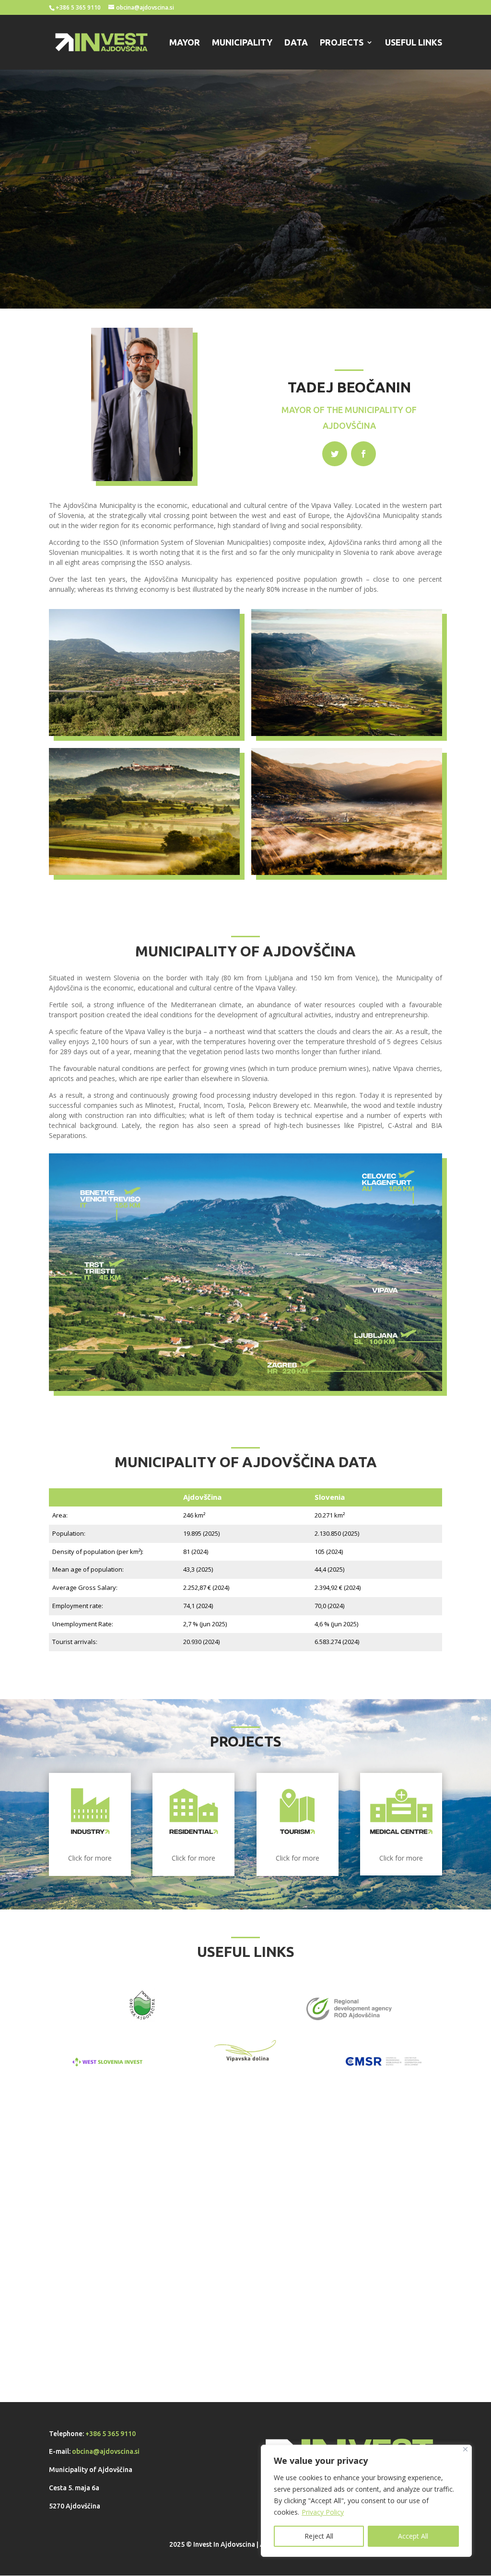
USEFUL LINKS (414, 43)
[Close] (465, 2449)
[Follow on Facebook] (363, 454)
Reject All (319, 2536)
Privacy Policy (323, 2512)
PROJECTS (342, 43)
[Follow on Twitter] (335, 454)
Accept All (413, 2536)
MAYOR (185, 43)
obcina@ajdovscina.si (106, 2451)
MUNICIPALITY (242, 43)
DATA (296, 43)
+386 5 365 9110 (111, 2434)
